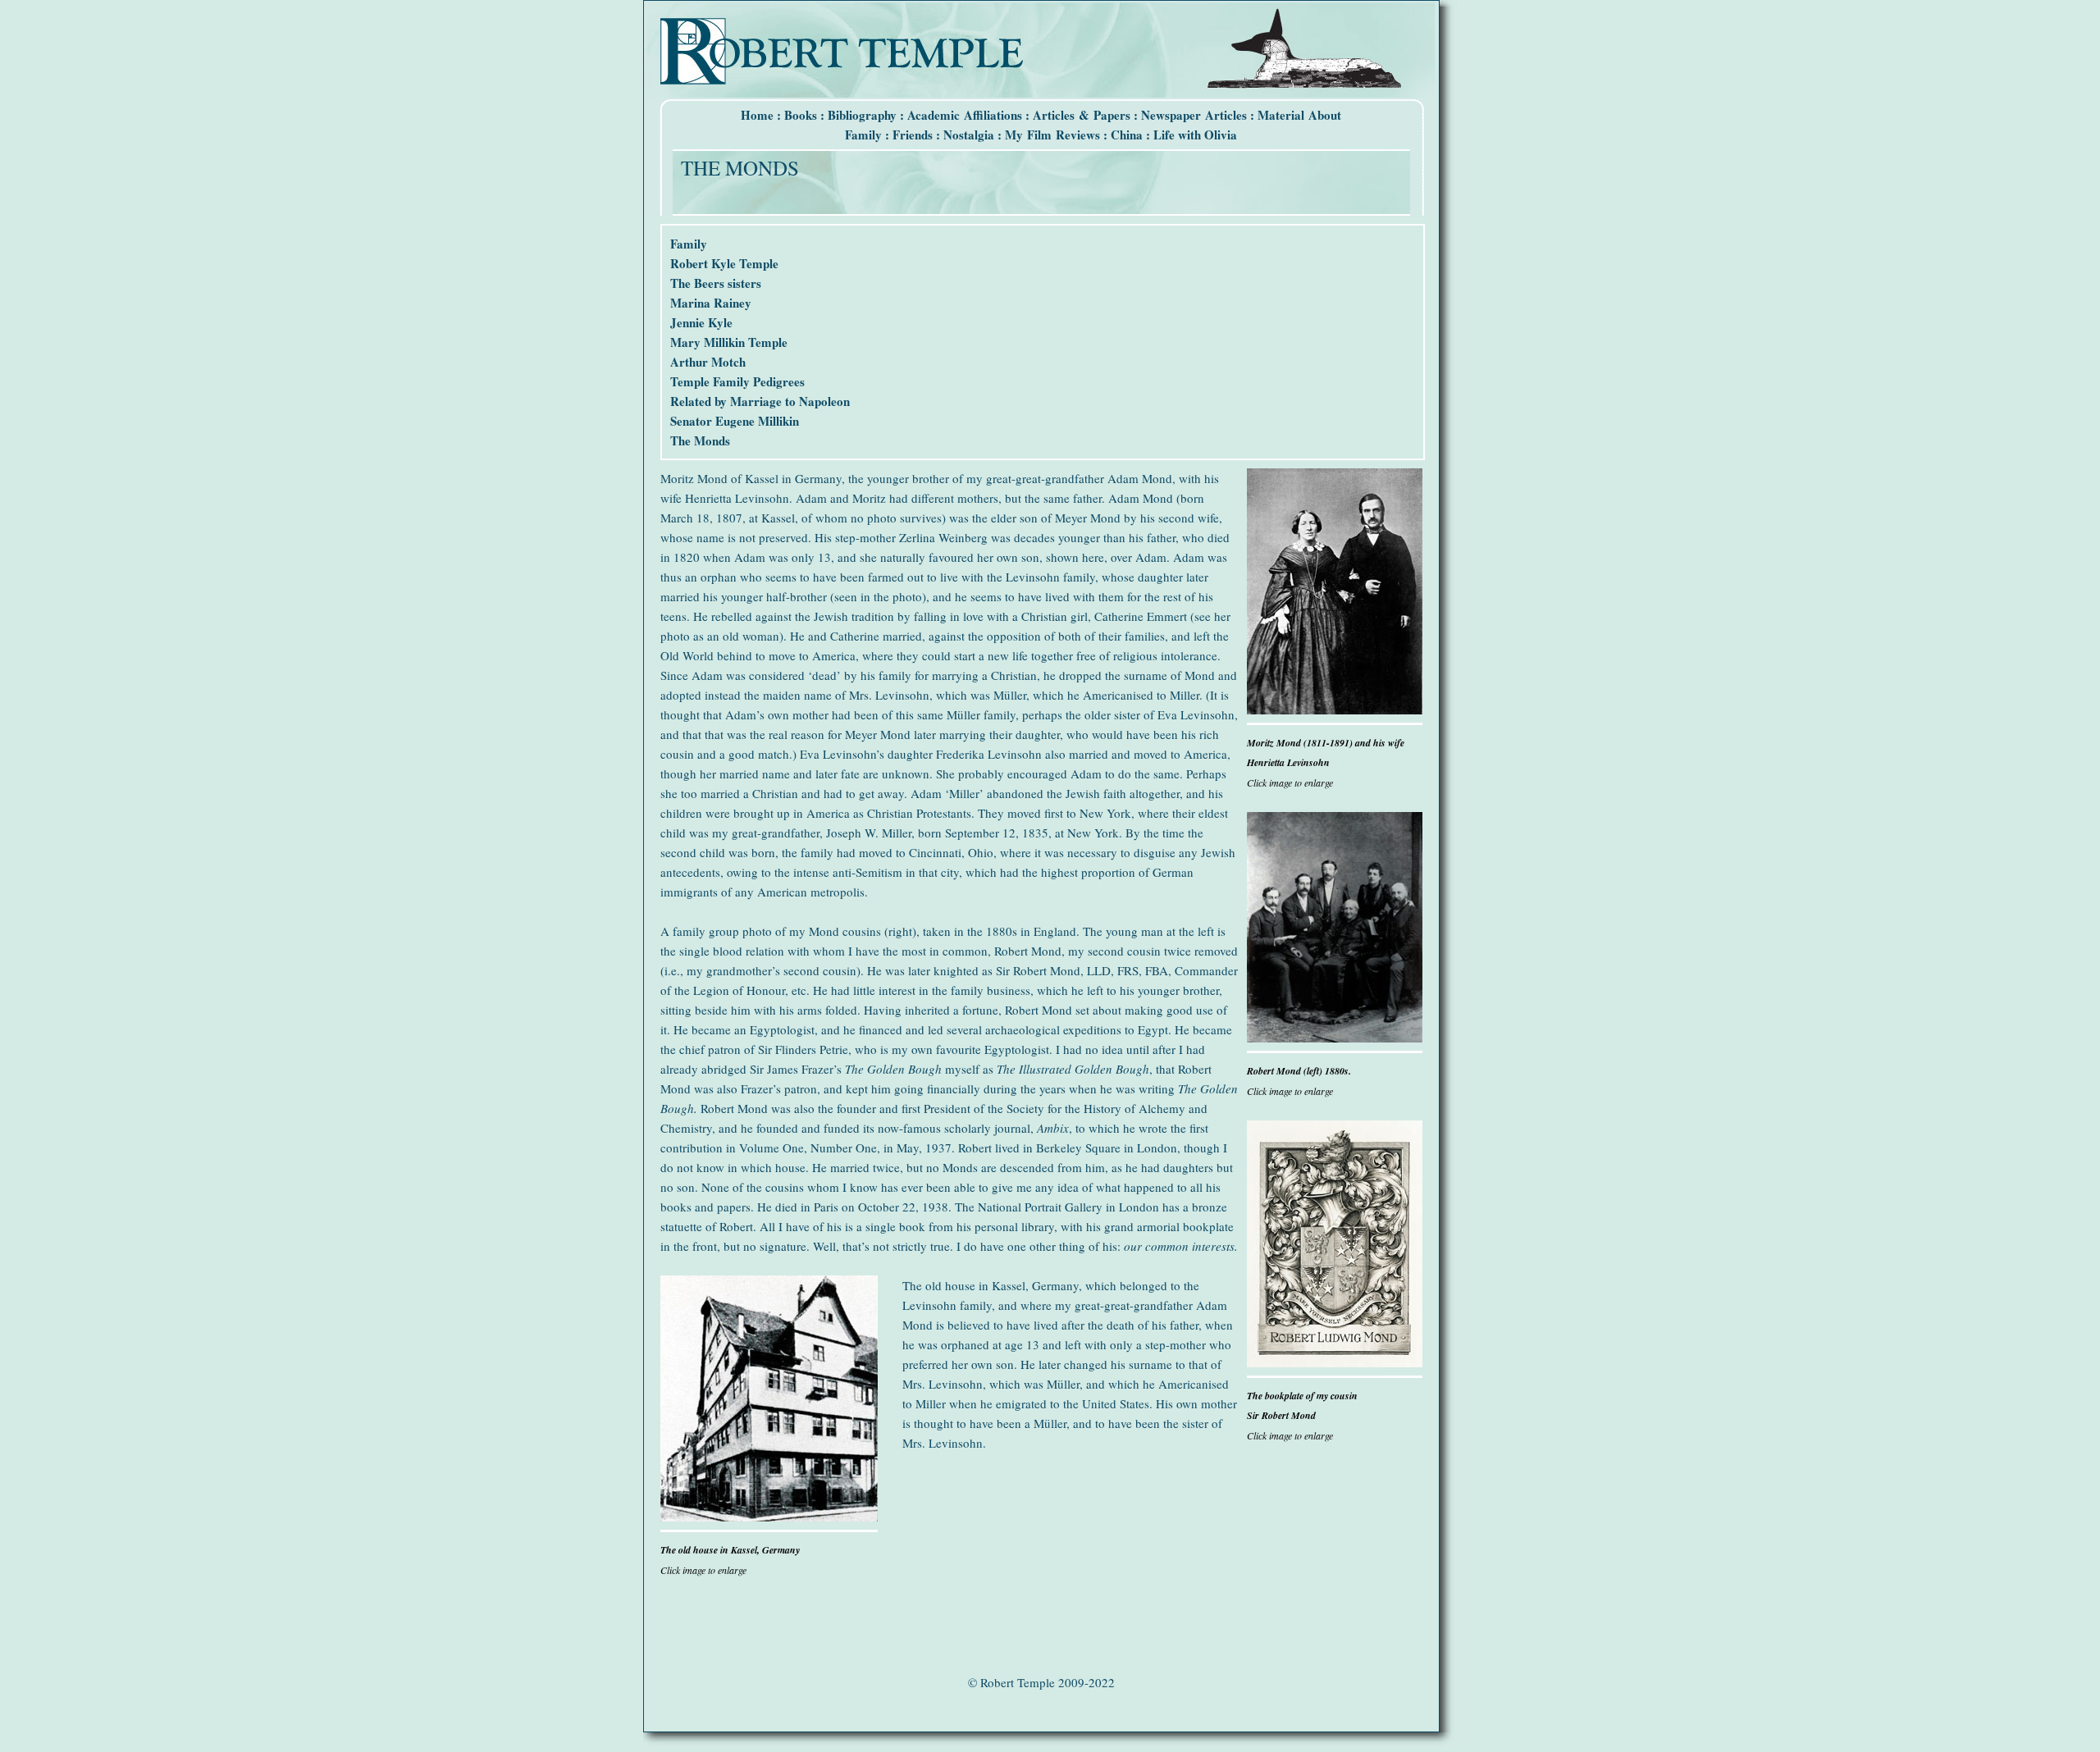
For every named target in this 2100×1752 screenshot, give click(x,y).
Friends (913, 135)
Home (757, 115)
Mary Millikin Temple (729, 342)
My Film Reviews (1052, 135)
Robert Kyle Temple (724, 263)
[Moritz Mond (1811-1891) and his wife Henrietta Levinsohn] (1335, 709)
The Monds (700, 440)
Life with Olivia (1195, 135)
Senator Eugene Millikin (735, 421)
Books (801, 115)
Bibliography (862, 115)
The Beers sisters (716, 283)
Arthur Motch (708, 362)
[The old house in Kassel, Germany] (769, 1517)
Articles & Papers (1082, 115)
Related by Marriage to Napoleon (760, 401)
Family (863, 135)
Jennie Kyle (701, 322)
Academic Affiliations (965, 115)
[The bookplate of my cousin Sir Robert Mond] (1335, 1363)
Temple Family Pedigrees (737, 381)
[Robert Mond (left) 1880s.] (1335, 1038)
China (1127, 135)
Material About (1299, 115)
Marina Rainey (711, 303)
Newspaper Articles (1194, 115)
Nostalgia (969, 135)
